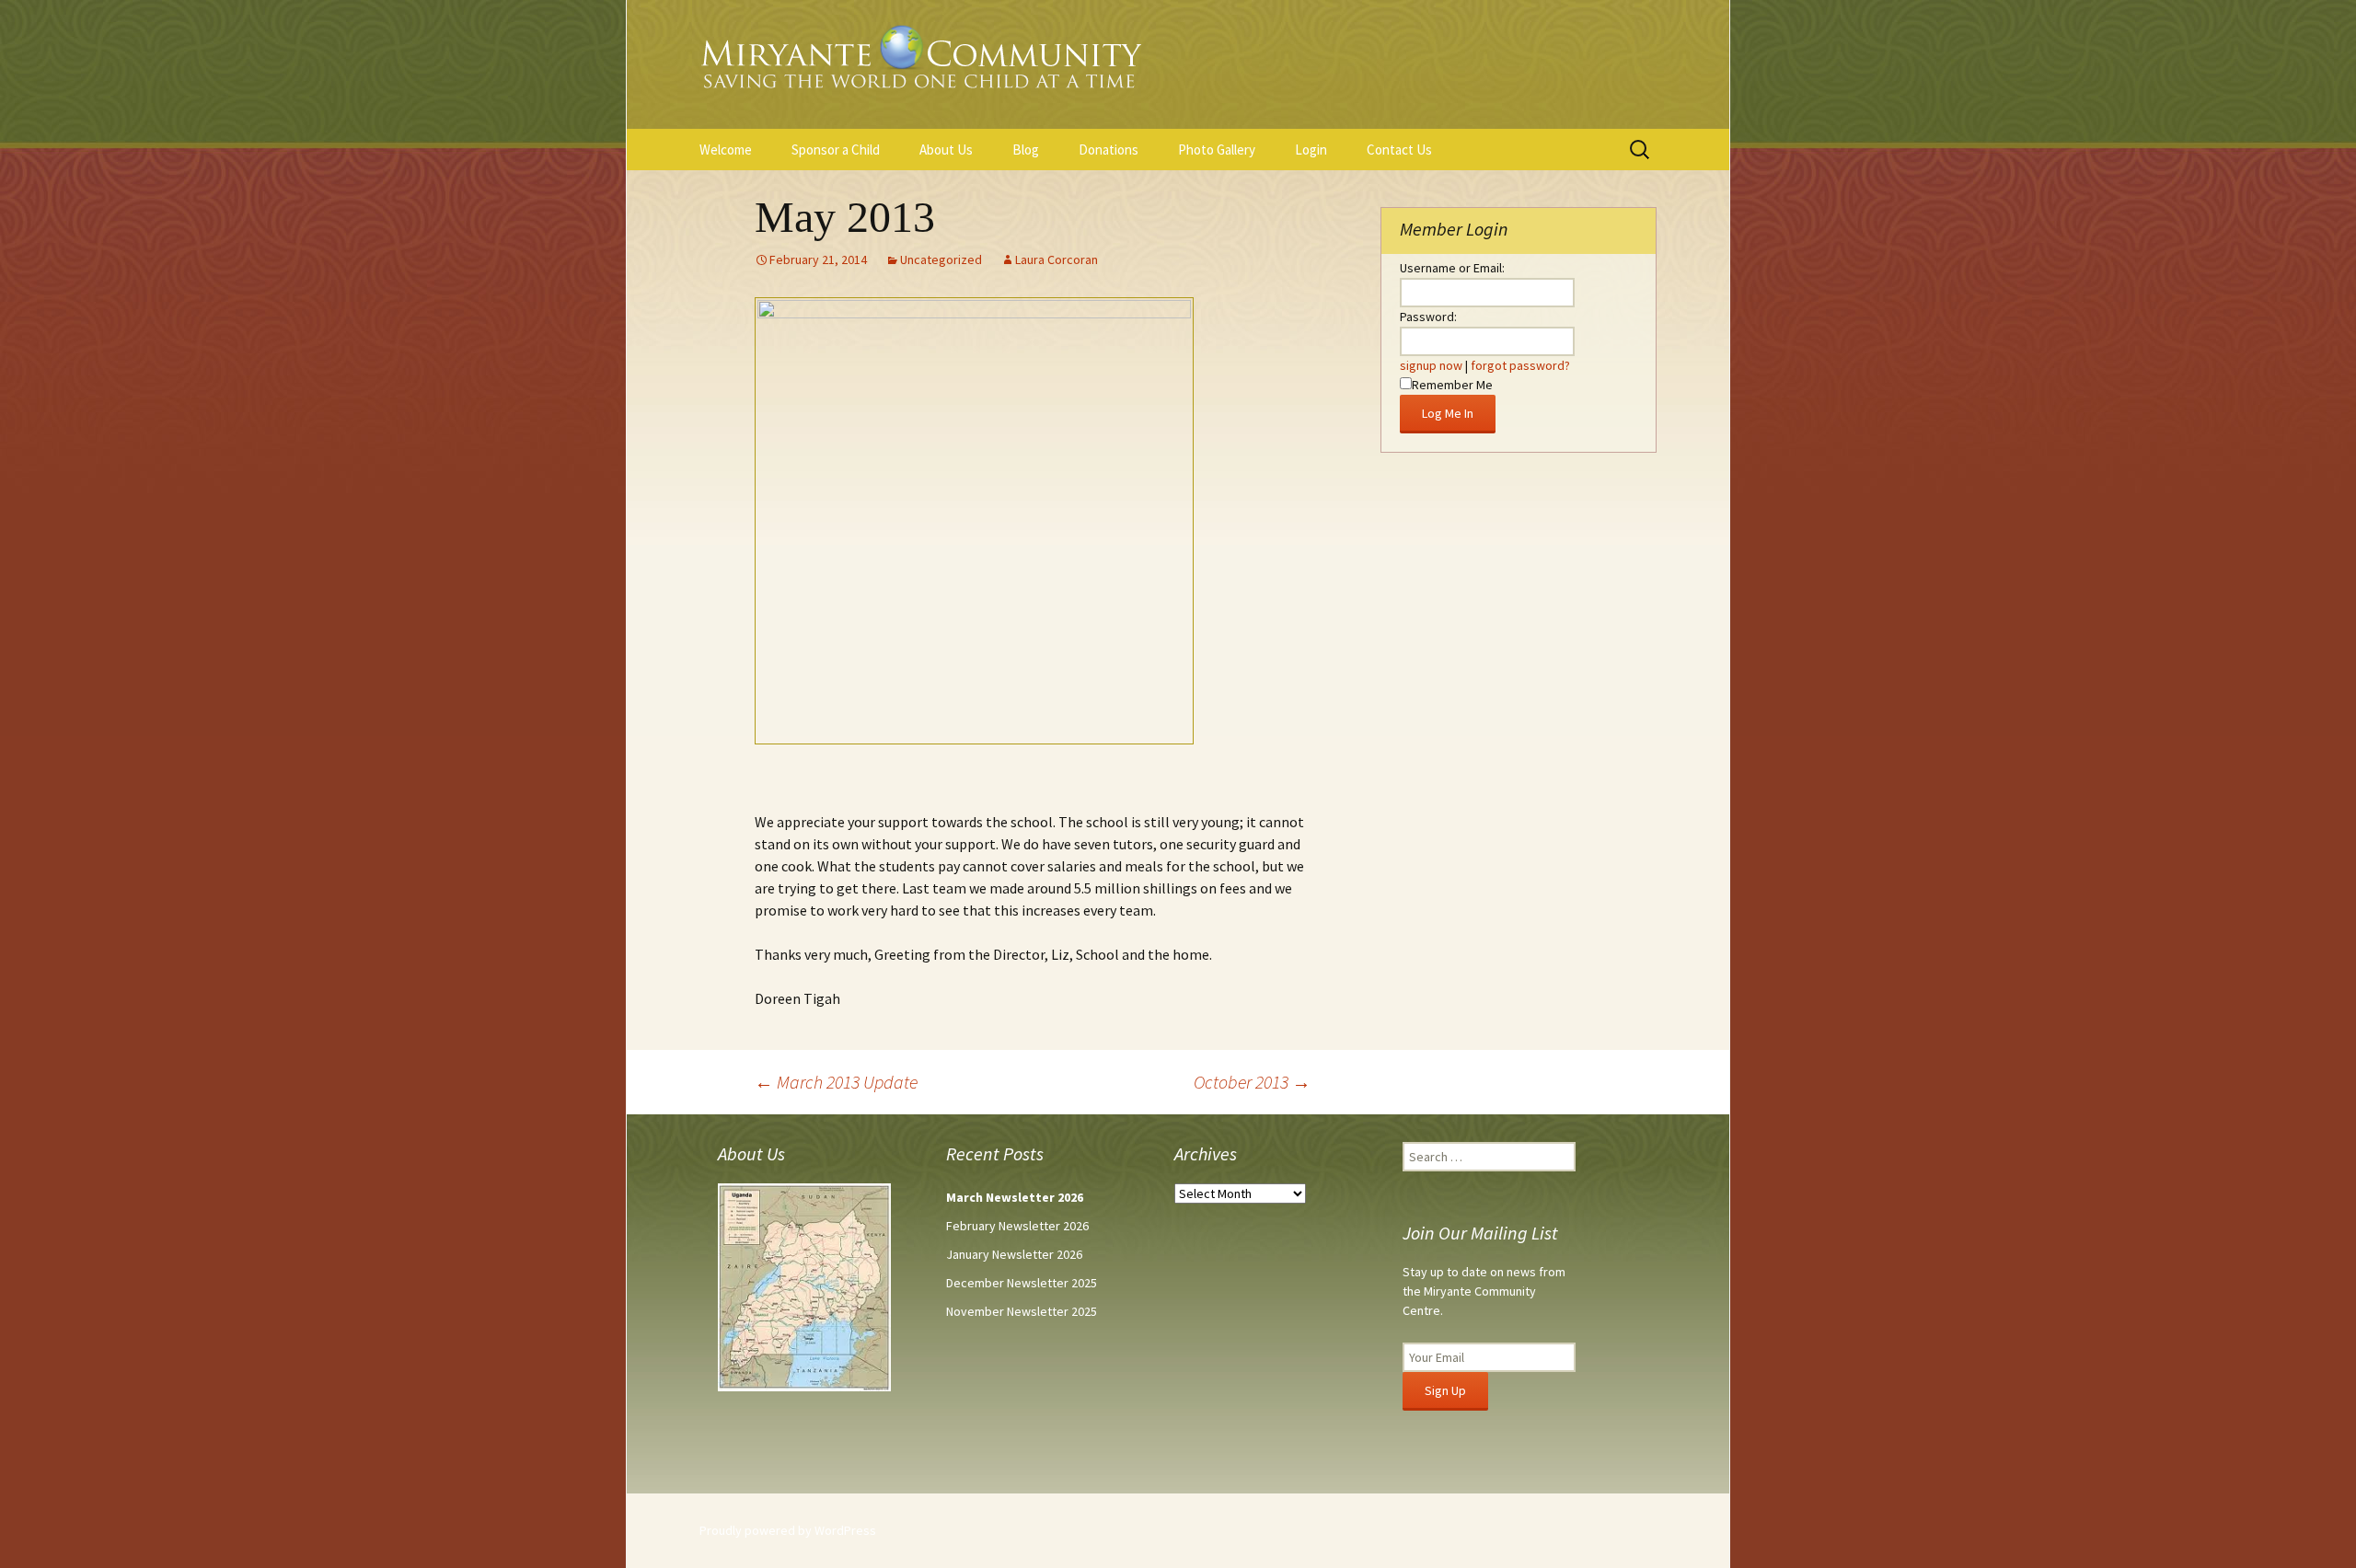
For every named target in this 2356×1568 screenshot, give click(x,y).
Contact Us (1399, 150)
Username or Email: (1452, 268)
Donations (1109, 150)
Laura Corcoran (1057, 259)
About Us (946, 150)
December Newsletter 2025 (1022, 1283)
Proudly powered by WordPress (788, 1530)
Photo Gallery (1217, 150)
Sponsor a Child (836, 150)
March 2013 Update (836, 1082)
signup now (1431, 365)
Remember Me (1452, 385)
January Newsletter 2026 (1014, 1254)
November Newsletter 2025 (1022, 1311)
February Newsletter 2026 (1017, 1226)
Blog (1026, 150)
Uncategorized (941, 259)
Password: (1428, 317)
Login (1311, 150)
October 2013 (1252, 1082)
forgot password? (1520, 365)
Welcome (726, 150)
